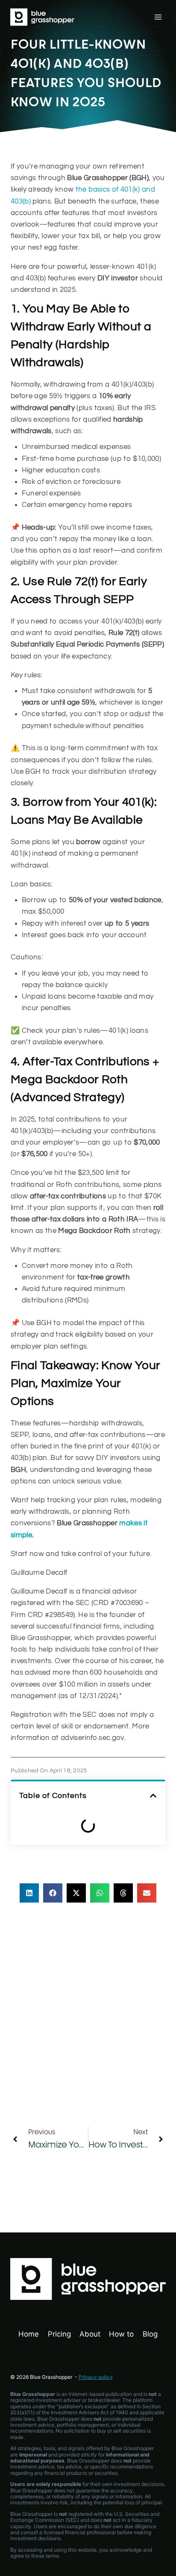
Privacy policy (96, 2377)
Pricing (59, 2334)
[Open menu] (158, 17)
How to (121, 2334)
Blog (150, 2334)
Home (29, 2334)
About (90, 2334)
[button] (153, 1796)
